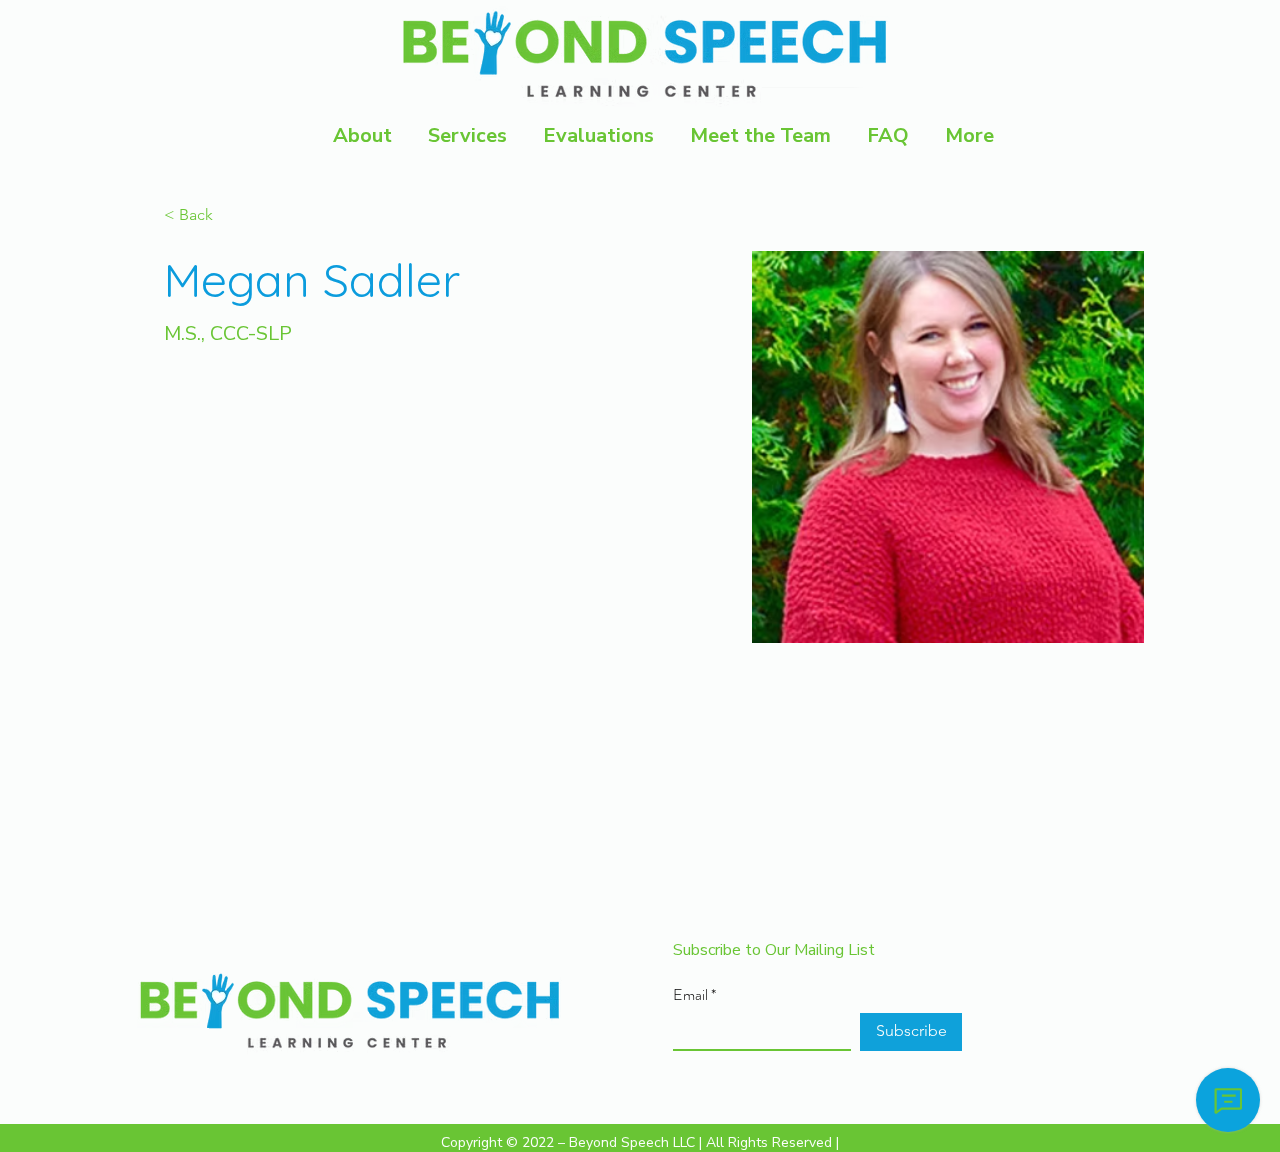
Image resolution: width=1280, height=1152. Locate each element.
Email (690, 995)
